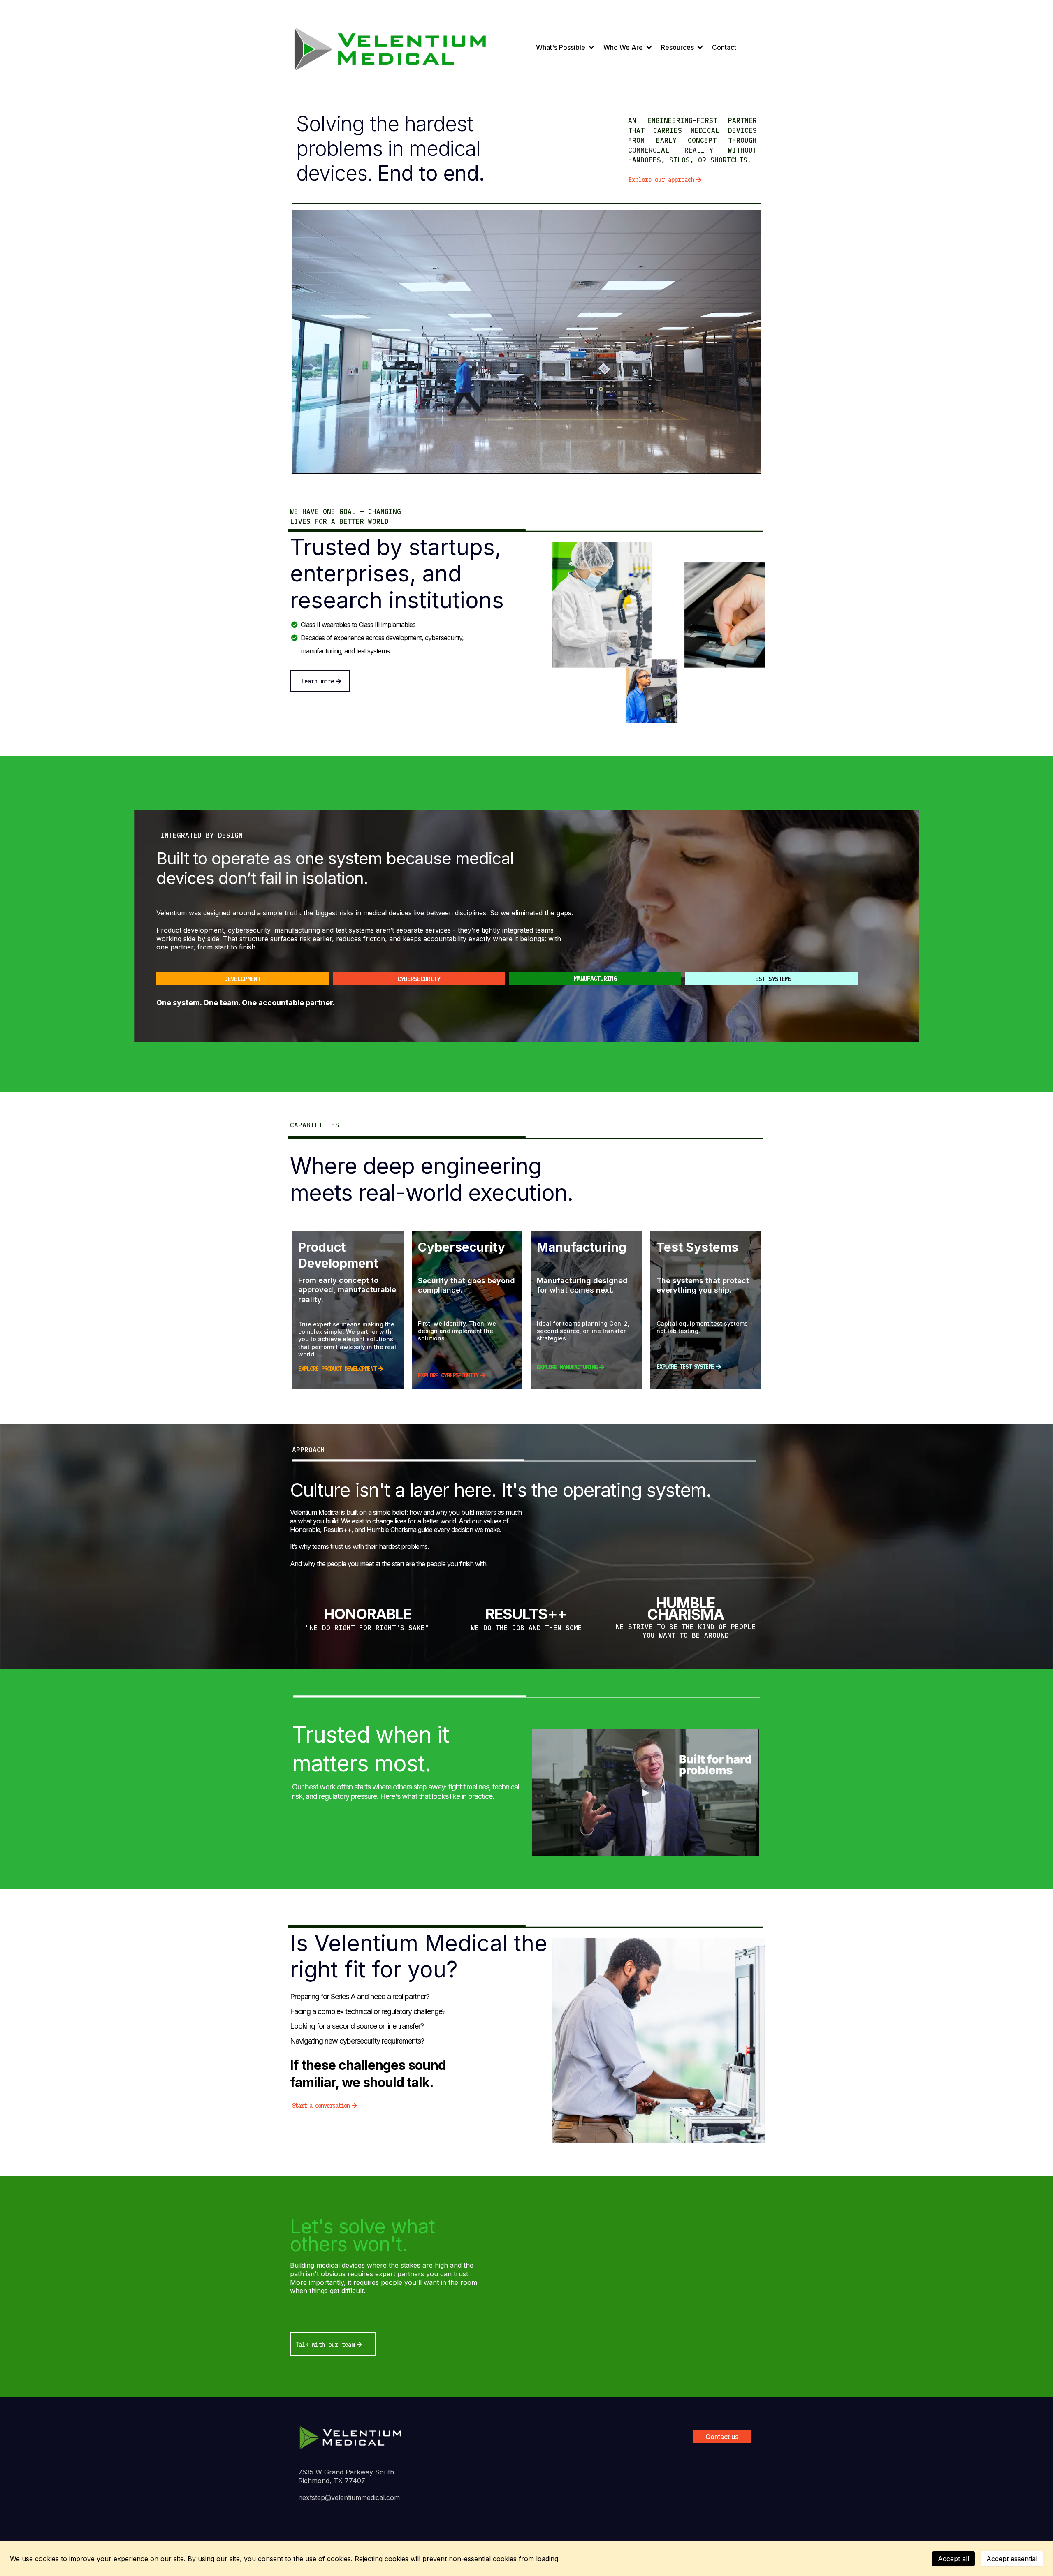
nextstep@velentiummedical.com (349, 2497)
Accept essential (1012, 2559)
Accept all (953, 2559)
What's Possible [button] (561, 47)
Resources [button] (678, 47)
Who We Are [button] (624, 47)
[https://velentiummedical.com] (351, 2437)
